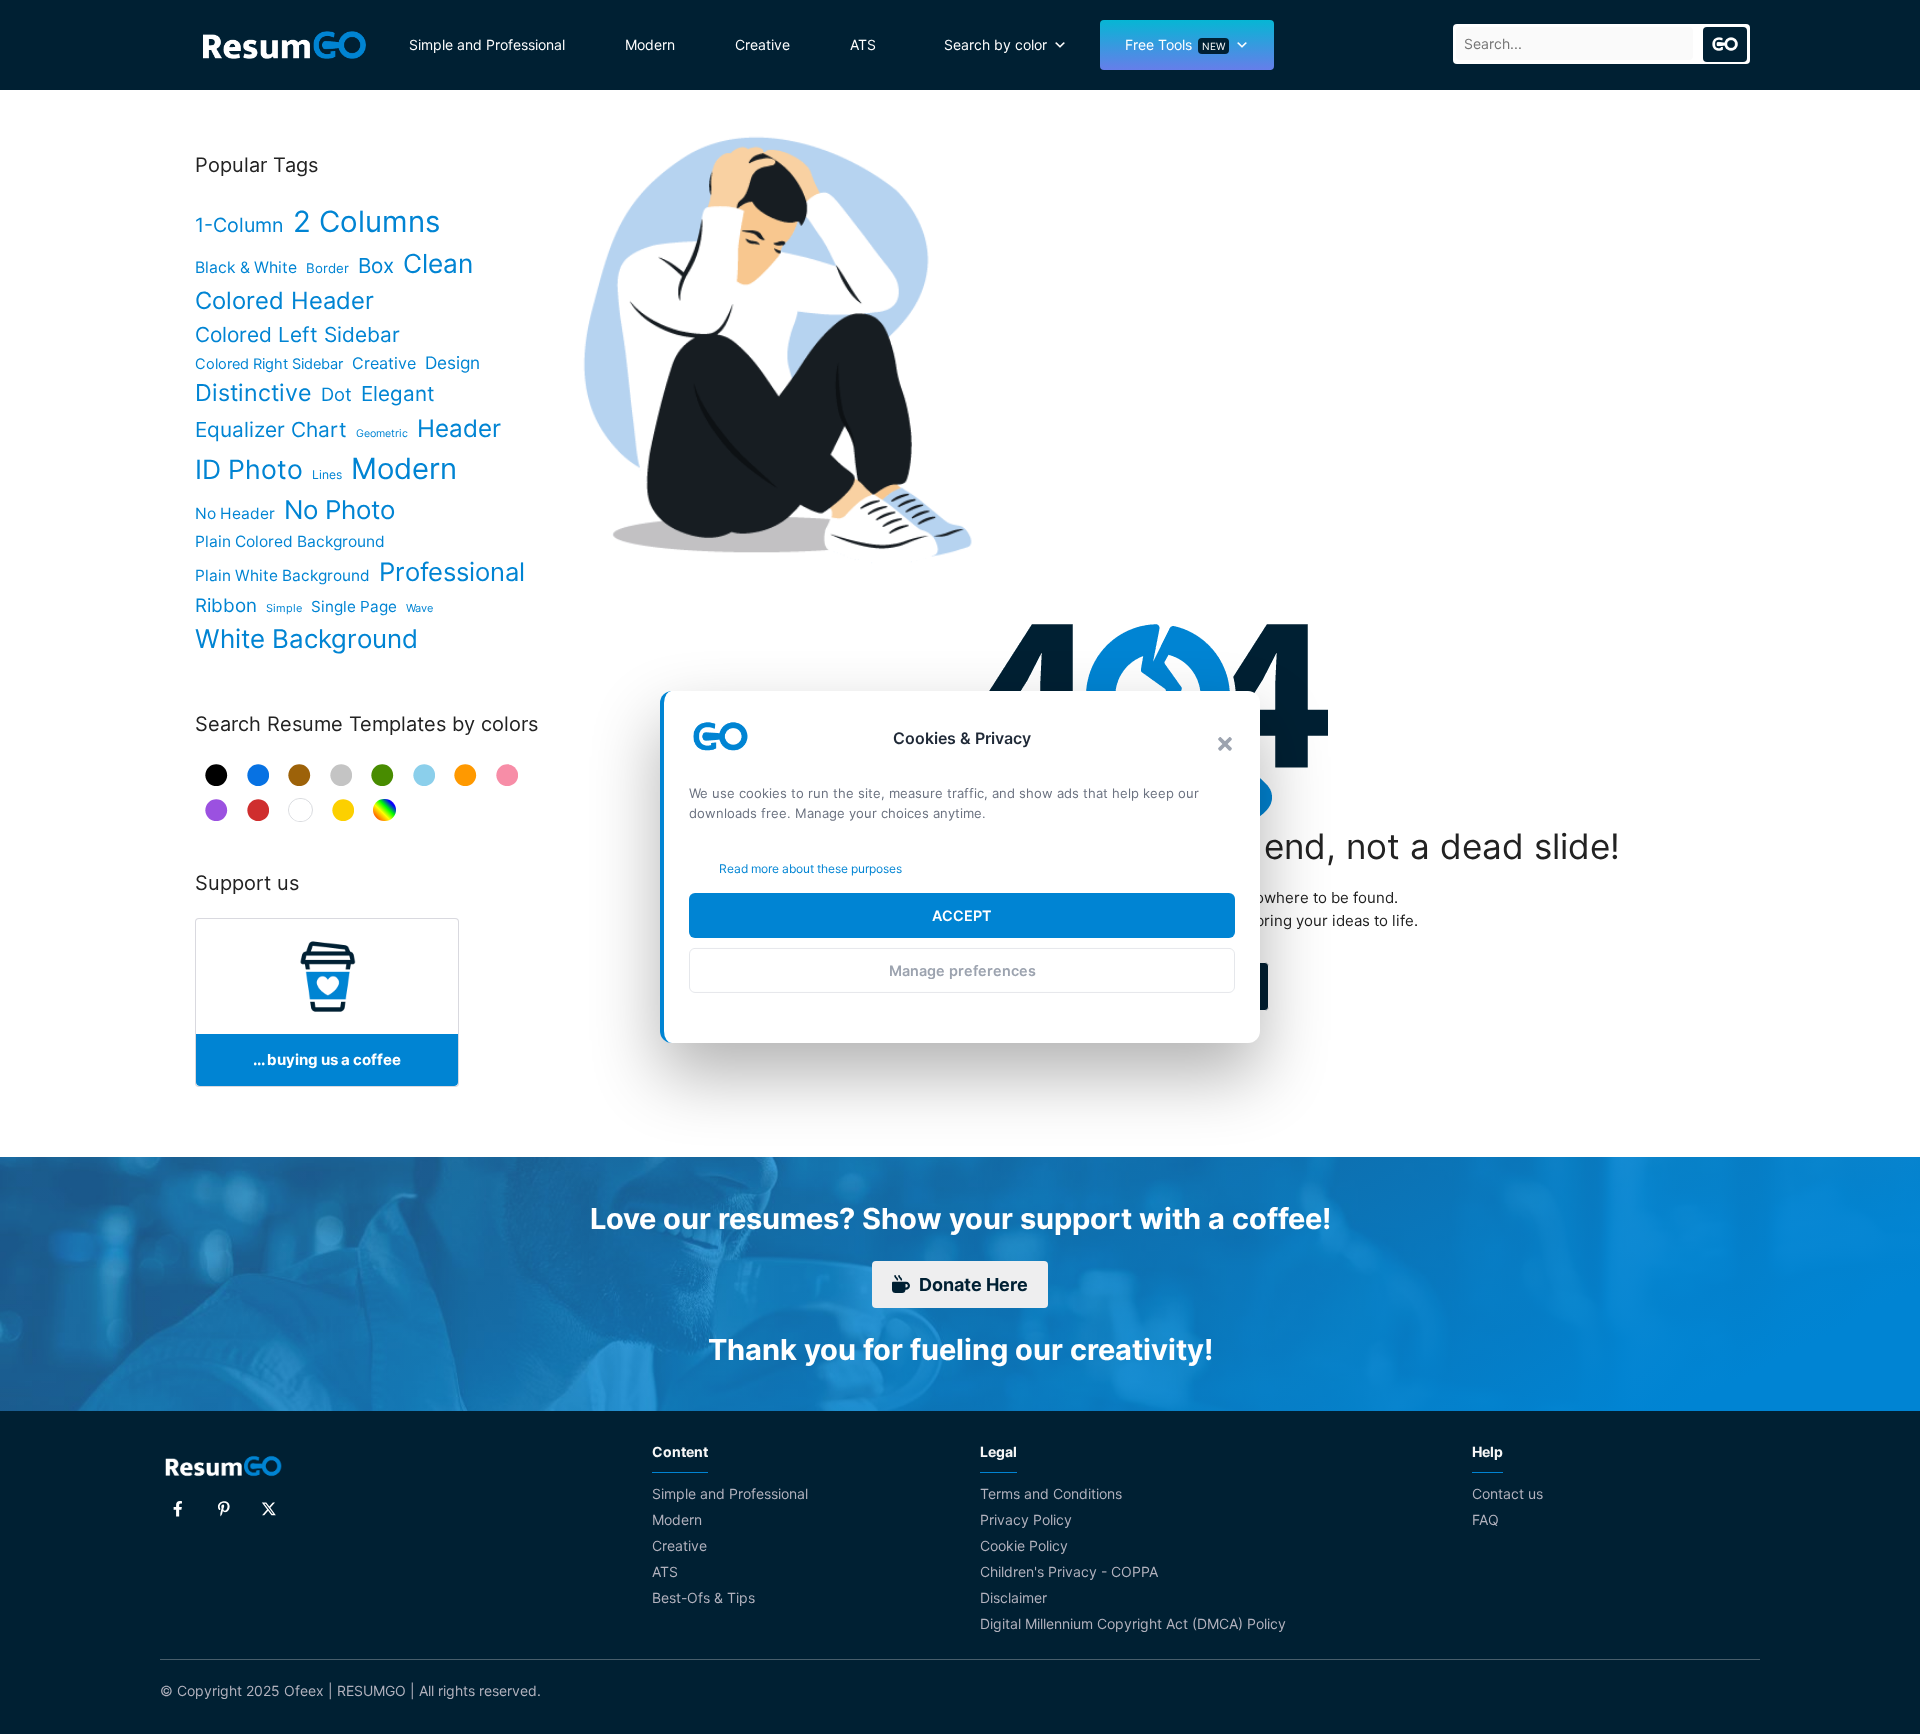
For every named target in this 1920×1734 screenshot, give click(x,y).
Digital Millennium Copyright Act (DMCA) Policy (1133, 1623)
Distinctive (253, 392)
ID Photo (249, 469)
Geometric (382, 433)
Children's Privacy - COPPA (1069, 1571)
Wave (419, 608)
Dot (336, 394)
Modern (650, 44)
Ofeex (304, 1690)
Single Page (354, 606)
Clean (438, 263)
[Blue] (258, 775)
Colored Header (284, 300)
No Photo (339, 509)
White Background (306, 638)
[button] (1225, 744)
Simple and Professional (487, 44)
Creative (762, 44)
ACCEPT (962, 915)
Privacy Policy (1026, 1519)
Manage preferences (962, 970)
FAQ (1485, 1519)
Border (327, 268)
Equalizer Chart (271, 429)
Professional (452, 571)
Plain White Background (282, 575)
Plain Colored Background (290, 541)
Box (376, 265)
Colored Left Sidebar (297, 334)
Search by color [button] (995, 44)
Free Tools (1175, 44)
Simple (284, 608)
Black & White (246, 267)
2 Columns (366, 221)
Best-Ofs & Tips (703, 1597)
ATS (863, 44)
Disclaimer (1013, 1597)
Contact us (1507, 1493)
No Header (235, 513)
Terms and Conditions (1051, 1493)
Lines (327, 474)
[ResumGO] (284, 45)
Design (452, 362)
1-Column (239, 225)
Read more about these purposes (810, 868)
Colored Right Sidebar (269, 364)
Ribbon (226, 605)
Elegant (398, 393)
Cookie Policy (1024, 1545)
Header (459, 428)
